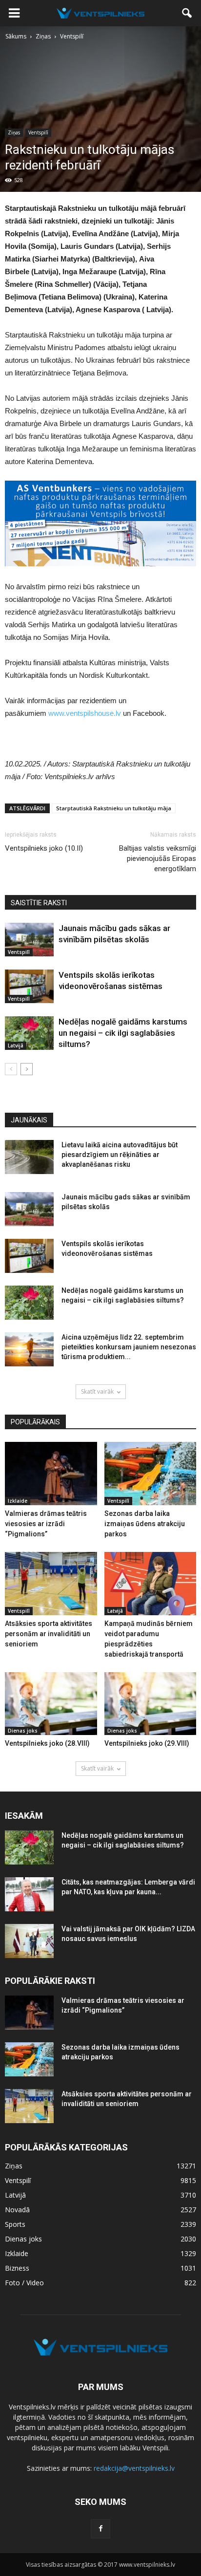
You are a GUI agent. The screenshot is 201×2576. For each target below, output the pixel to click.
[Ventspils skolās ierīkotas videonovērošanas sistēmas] (29, 986)
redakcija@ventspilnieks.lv (134, 2468)
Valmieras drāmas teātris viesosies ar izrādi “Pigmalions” (46, 1524)
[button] (187, 13)
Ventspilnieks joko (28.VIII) (47, 1743)
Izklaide (18, 1501)
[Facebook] (100, 2529)
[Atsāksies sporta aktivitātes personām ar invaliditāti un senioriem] (51, 1584)
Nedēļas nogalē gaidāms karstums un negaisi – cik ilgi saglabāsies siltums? (123, 1033)
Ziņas (14, 132)
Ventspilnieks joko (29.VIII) (147, 1743)
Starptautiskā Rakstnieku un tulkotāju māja (114, 808)
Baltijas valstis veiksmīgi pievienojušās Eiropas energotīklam (158, 859)
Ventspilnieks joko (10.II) (44, 848)
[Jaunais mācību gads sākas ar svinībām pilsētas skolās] (29, 940)
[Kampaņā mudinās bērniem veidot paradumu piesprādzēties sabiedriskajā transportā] (151, 1584)
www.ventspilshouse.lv (85, 713)
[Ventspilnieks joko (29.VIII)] (151, 1704)
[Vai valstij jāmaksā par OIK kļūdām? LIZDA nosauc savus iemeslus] (29, 1941)
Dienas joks (23, 1731)
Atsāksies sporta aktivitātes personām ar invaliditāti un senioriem (49, 1634)
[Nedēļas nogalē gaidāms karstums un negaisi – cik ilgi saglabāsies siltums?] (29, 1033)
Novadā (17, 2210)
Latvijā (16, 1045)
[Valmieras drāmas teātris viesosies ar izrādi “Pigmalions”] (51, 1474)
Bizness (17, 2268)
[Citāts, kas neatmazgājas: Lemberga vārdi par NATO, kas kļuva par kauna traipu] (29, 1894)
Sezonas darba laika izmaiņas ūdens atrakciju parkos (145, 1524)
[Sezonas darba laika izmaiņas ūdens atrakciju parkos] (151, 1474)
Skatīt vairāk (97, 1391)
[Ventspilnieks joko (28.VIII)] (51, 1704)
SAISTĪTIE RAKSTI (39, 903)
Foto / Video (24, 2283)
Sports (15, 2224)
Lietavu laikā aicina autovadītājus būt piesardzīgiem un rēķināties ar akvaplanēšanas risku (120, 1155)
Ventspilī (38, 132)
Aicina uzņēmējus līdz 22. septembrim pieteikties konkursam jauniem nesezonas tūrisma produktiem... (129, 1347)
